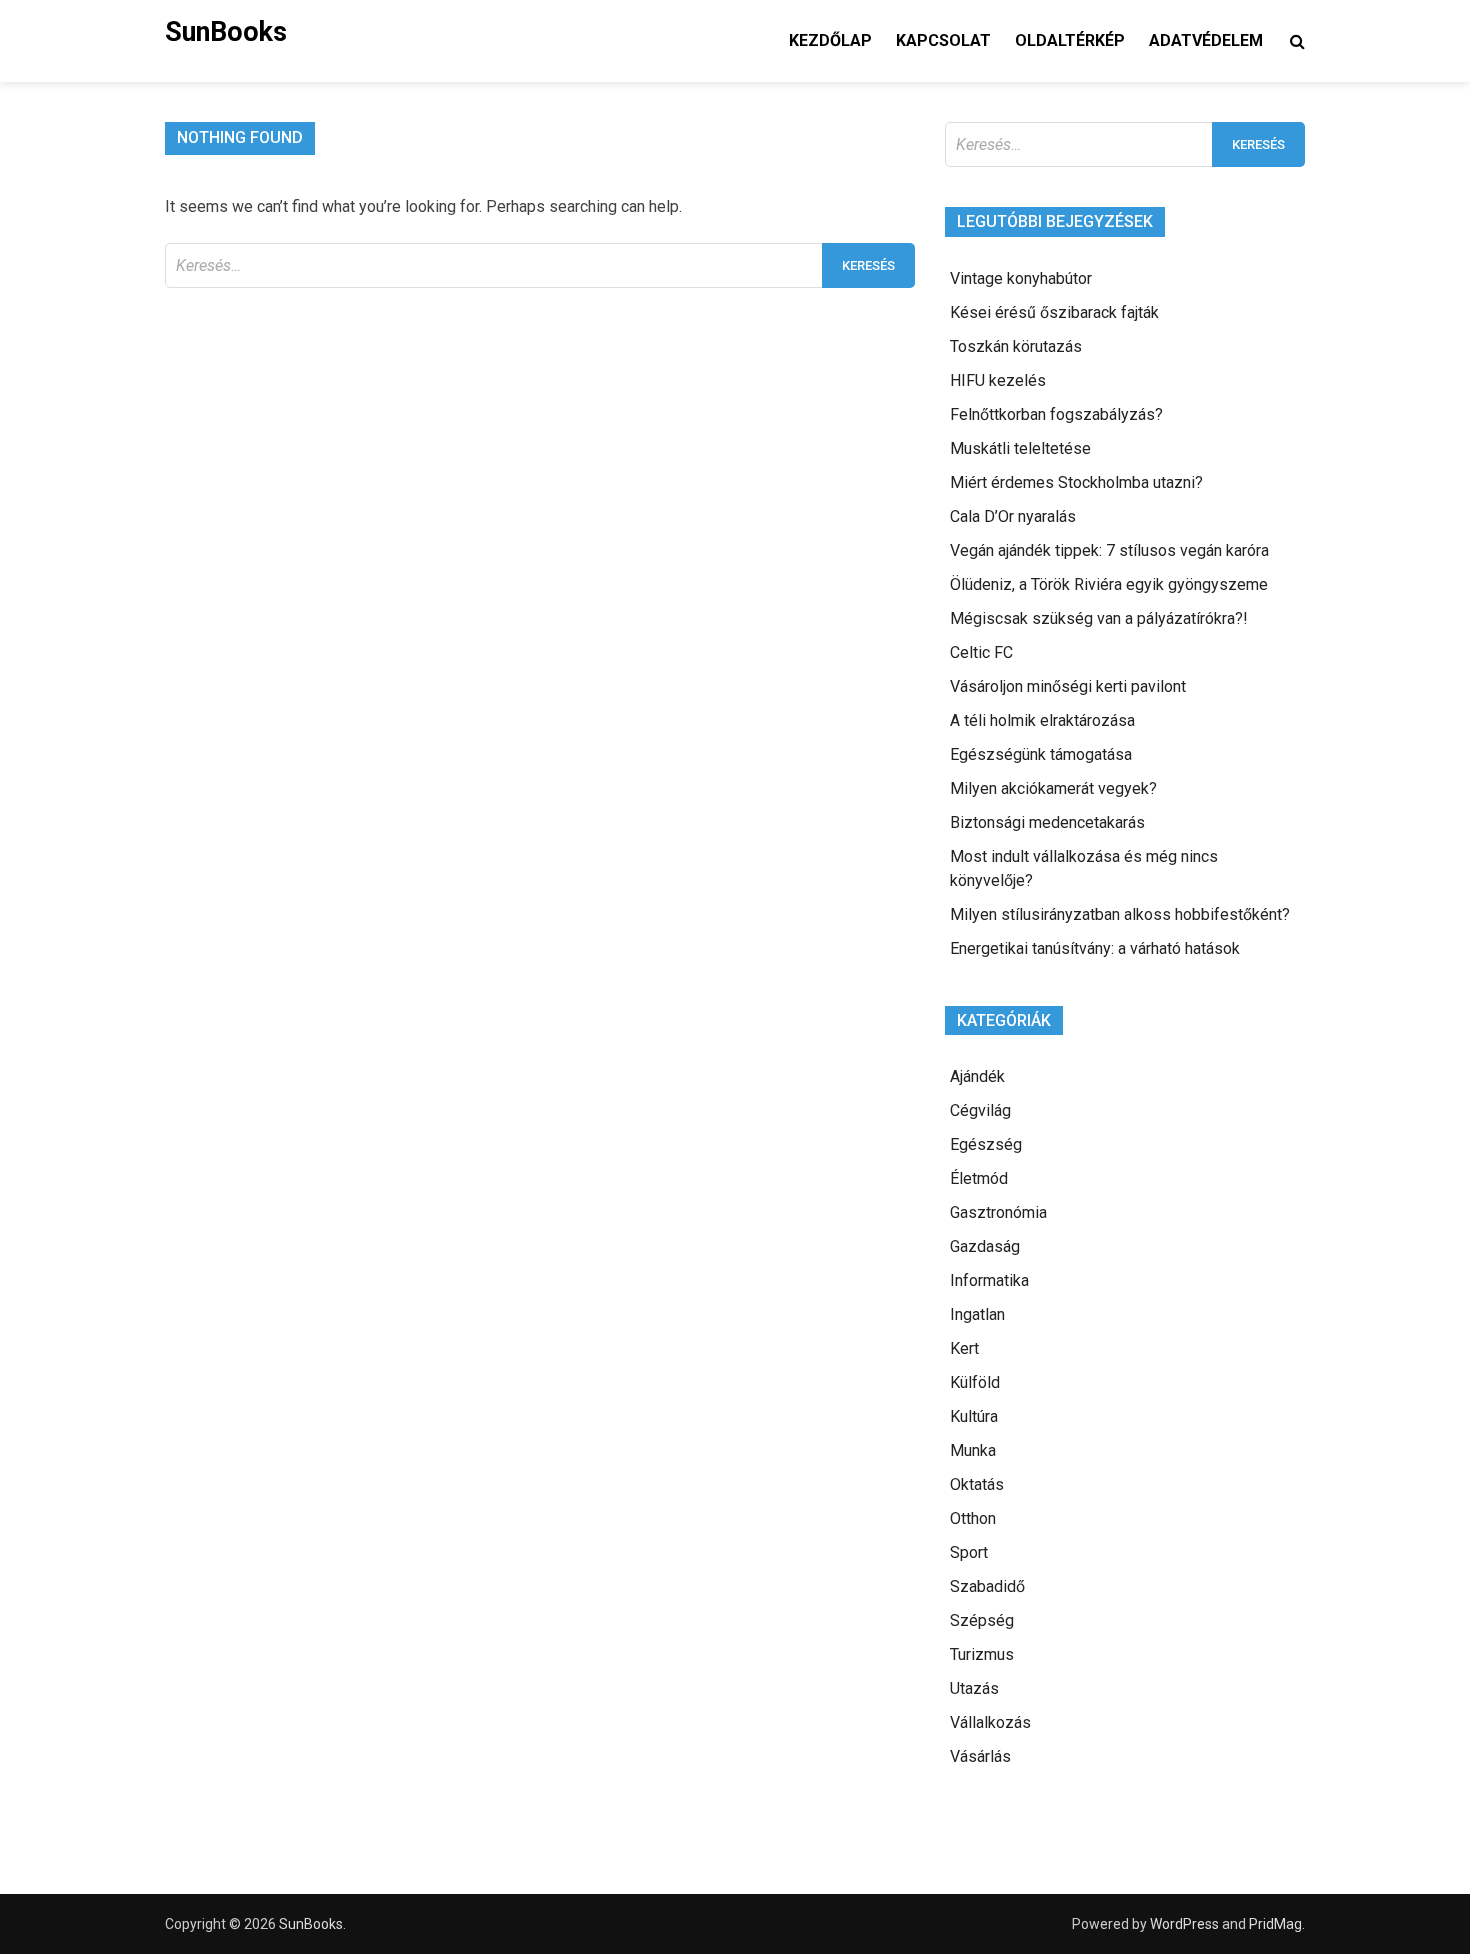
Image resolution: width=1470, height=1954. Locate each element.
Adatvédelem (1206, 40)
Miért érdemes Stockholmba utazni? (1076, 482)
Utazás (974, 1688)
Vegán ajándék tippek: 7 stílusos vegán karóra (1109, 550)
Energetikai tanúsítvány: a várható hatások (1095, 948)
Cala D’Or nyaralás (1013, 516)
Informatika (989, 1280)
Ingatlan (977, 1314)
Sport (969, 1552)
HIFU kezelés (998, 380)
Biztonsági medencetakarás (1047, 822)
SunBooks (226, 32)
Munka (973, 1450)
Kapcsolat (943, 40)
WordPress (1184, 1924)
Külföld (975, 1382)
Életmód (979, 1178)
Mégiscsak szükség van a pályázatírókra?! (1099, 618)
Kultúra (974, 1416)
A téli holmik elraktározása (1042, 720)
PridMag (1275, 1924)
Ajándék (977, 1076)
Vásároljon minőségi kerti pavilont (1068, 686)
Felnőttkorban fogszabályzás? (1056, 414)
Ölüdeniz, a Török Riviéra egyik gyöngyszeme (1109, 584)
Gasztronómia (998, 1212)
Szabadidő (987, 1586)
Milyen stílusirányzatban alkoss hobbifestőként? (1120, 914)
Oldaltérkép (1070, 40)
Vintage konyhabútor (1021, 278)
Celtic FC (981, 652)
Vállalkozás (990, 1722)
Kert (964, 1348)
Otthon (973, 1518)
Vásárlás (980, 1756)
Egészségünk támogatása (1041, 754)
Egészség (986, 1144)
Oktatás (977, 1484)
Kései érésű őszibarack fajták (1054, 312)
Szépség (982, 1620)
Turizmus (982, 1654)
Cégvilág (980, 1110)
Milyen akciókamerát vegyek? (1053, 788)
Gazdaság (985, 1246)
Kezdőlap (830, 40)
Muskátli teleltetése (1020, 448)
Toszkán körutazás (1016, 346)
